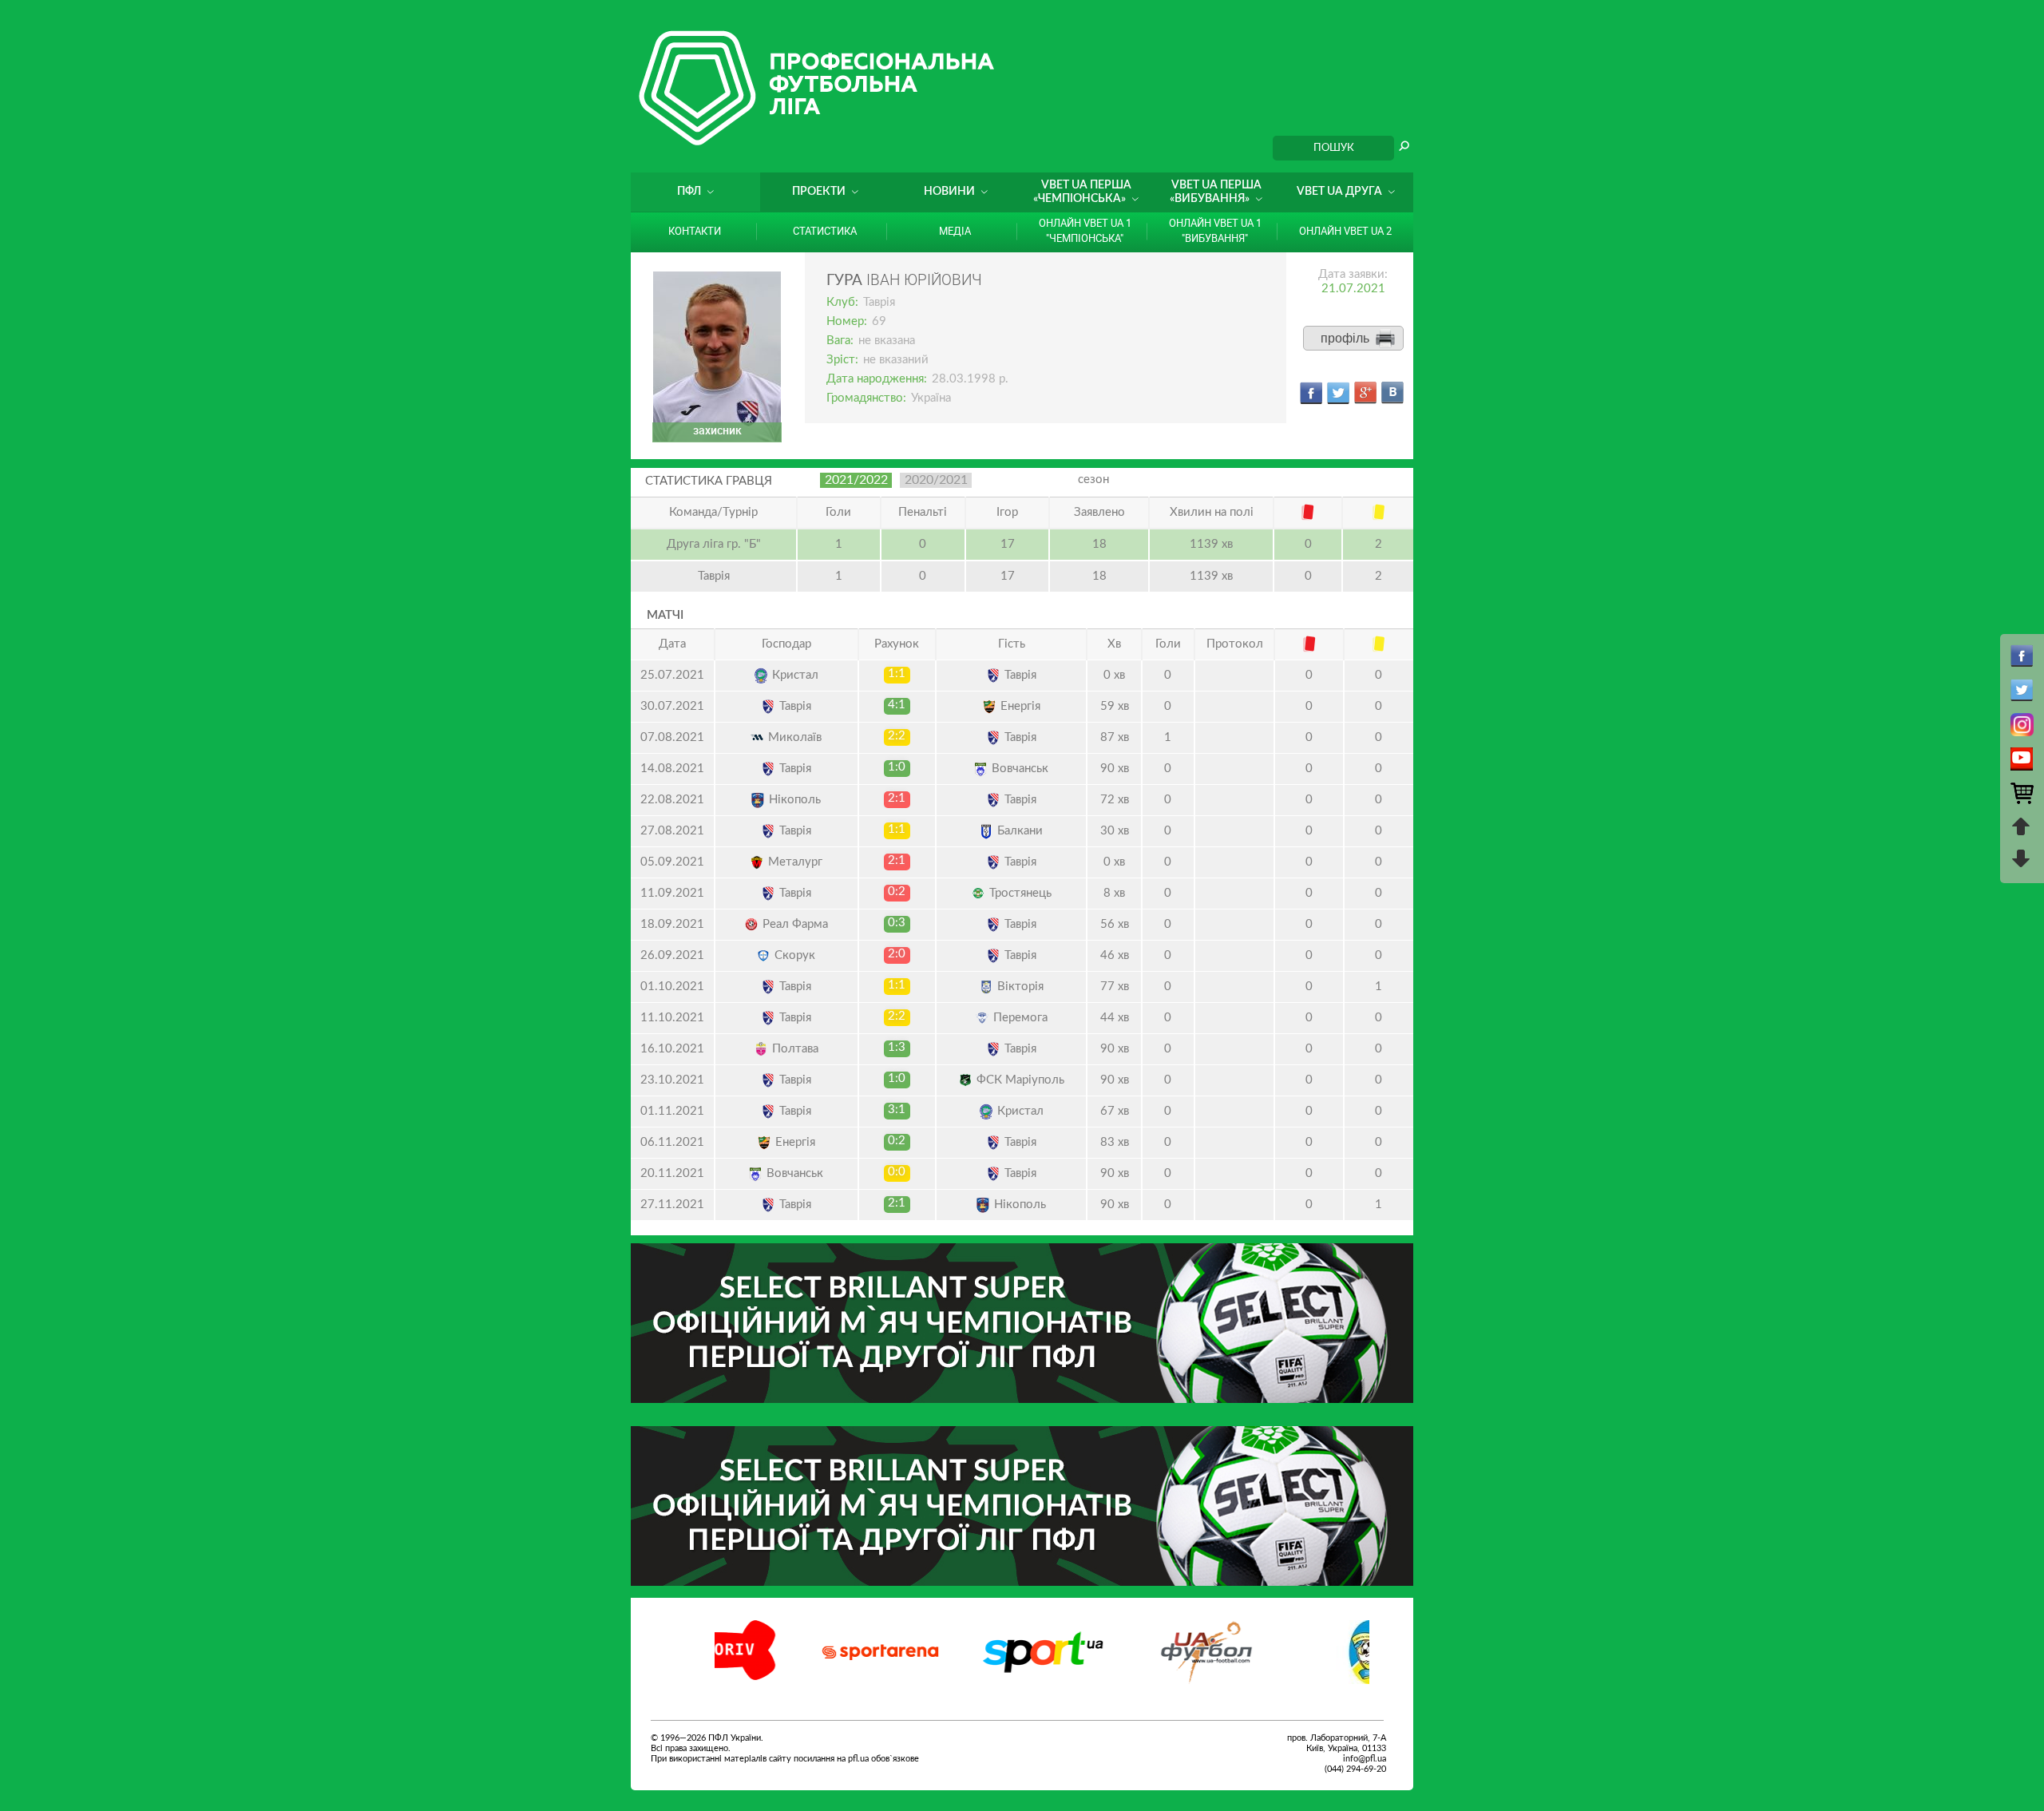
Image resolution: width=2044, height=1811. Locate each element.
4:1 (897, 705)
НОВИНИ (949, 192)
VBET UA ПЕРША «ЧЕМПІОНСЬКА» (1082, 192)
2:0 (897, 954)
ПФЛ (689, 192)
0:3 (897, 923)
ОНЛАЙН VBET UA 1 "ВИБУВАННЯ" (1215, 230)
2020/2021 (936, 480)
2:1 (897, 798)
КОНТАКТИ (695, 231)
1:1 (897, 674)
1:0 (897, 767)
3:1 (897, 1110)
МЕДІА (955, 231)
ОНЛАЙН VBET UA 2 (1345, 231)
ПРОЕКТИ (819, 192)
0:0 (897, 1172)
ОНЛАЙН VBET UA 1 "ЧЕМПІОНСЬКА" (1085, 230)
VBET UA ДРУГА (1339, 192)
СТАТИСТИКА (825, 231)
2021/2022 (856, 480)
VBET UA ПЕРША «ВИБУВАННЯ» (1216, 192)
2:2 (897, 736)
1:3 (897, 1047)
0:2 (897, 892)
